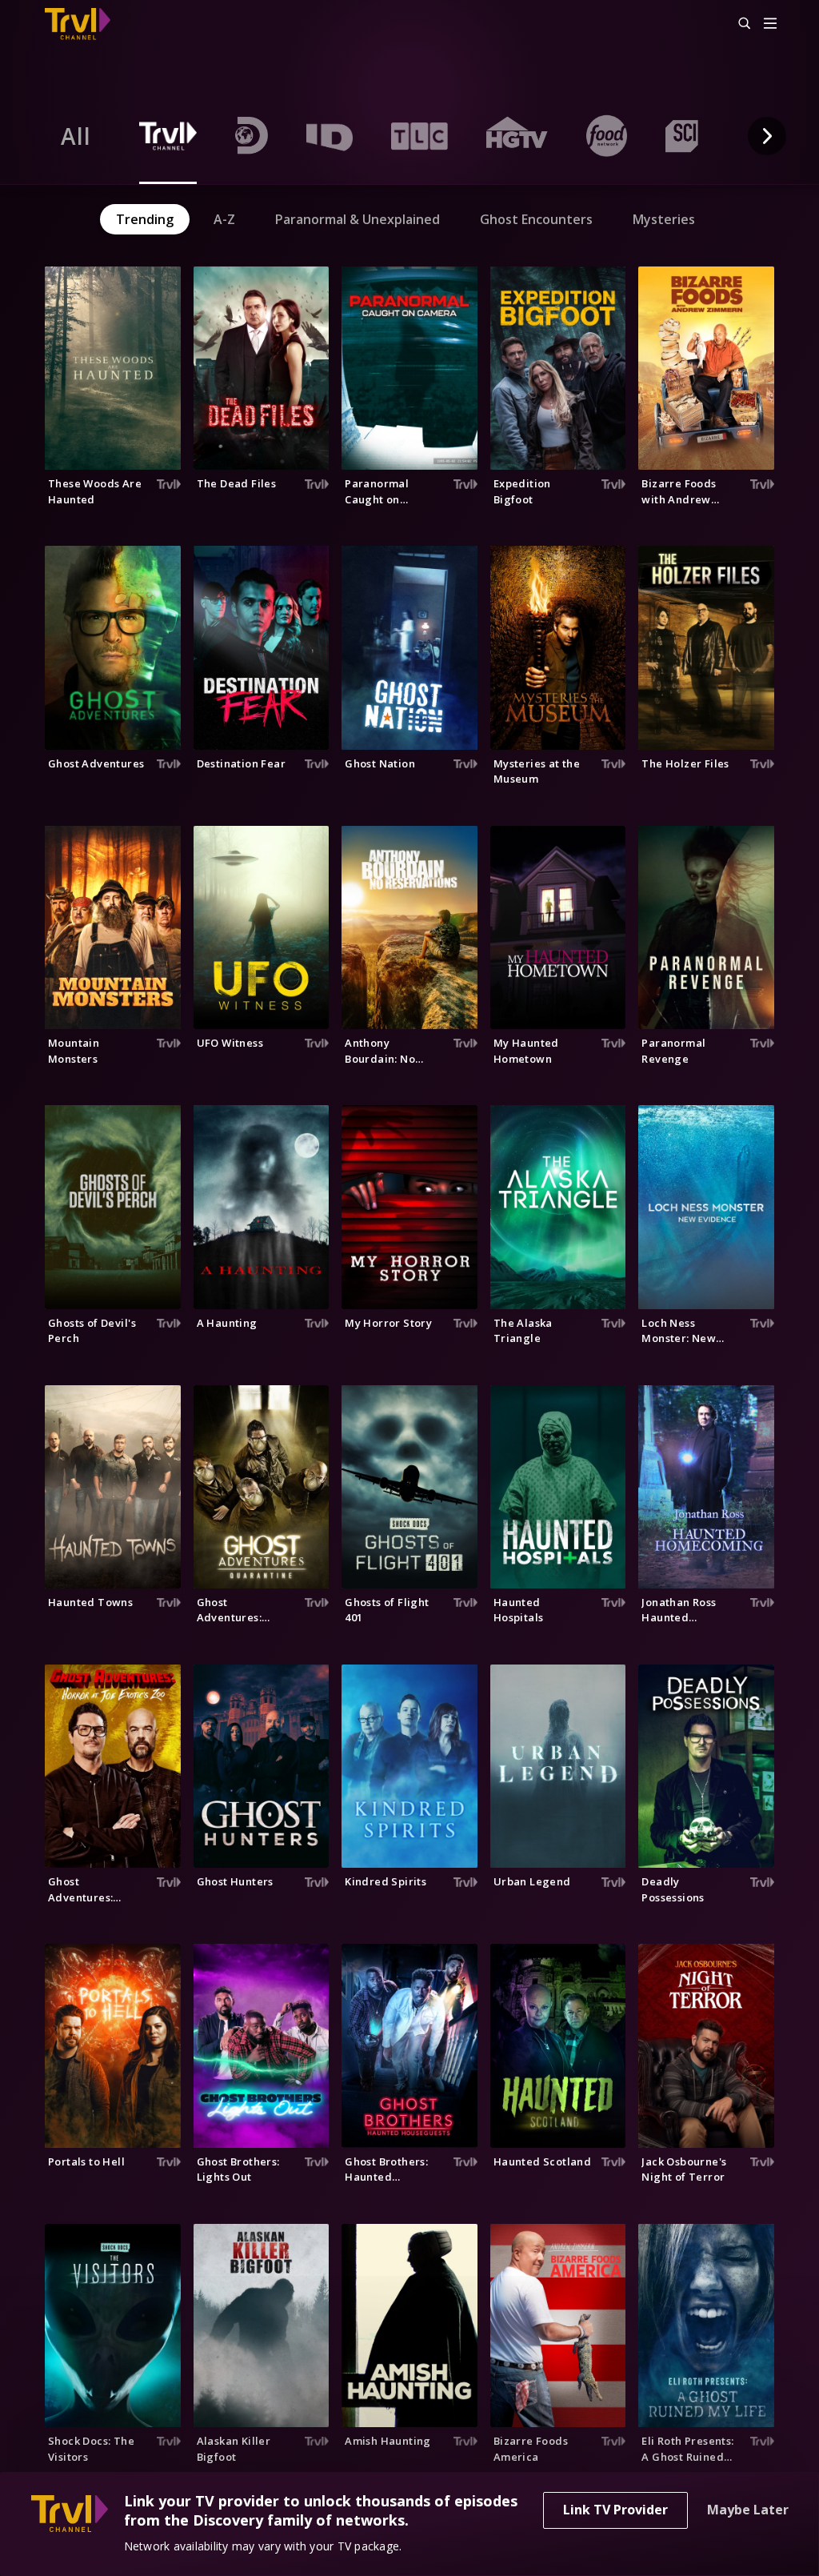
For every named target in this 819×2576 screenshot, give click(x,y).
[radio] (76, 136)
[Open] (770, 24)
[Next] (767, 136)
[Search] (737, 24)
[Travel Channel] (86, 24)
